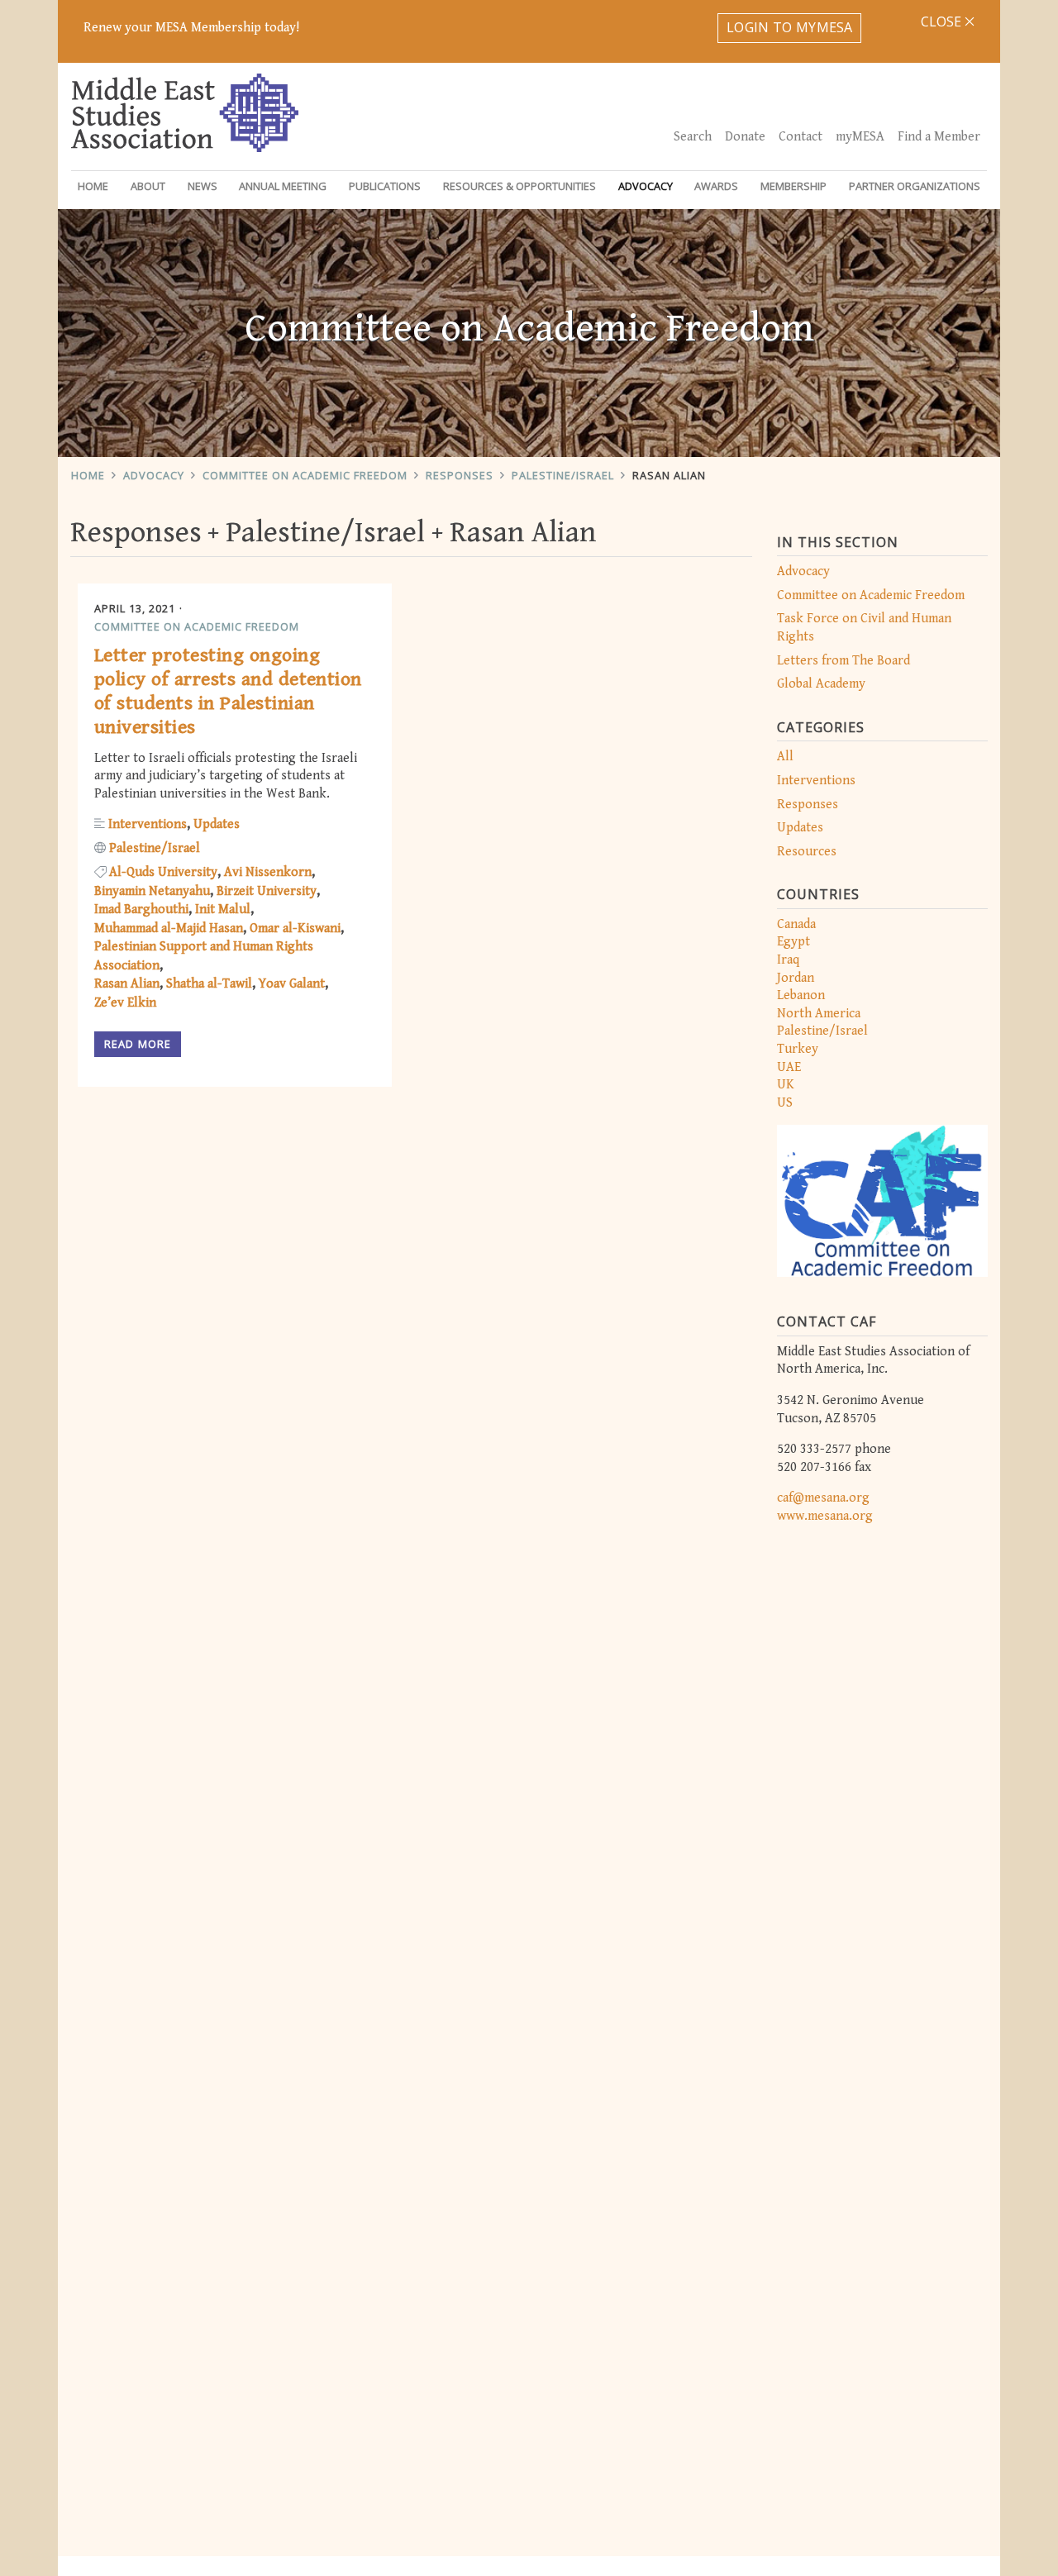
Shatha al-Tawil (209, 984)
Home (93, 186)
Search (693, 137)
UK (786, 1085)
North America (819, 1014)
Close (943, 21)
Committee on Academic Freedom (305, 475)
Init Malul (223, 909)
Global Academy (821, 684)
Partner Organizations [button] (915, 186)
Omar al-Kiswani (295, 929)
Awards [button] (716, 186)
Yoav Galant (292, 984)
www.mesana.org (825, 1516)
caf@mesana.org (823, 1498)
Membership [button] (793, 186)
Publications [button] (385, 186)
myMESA (860, 137)
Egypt (793, 942)
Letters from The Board (844, 661)
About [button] (148, 186)
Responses (460, 475)
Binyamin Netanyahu (152, 891)
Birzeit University (267, 891)
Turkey (798, 1049)
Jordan (796, 978)
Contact (801, 137)
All (785, 757)
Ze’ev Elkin (125, 1003)
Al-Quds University (163, 872)
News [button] (203, 186)
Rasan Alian (669, 475)
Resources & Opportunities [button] (519, 186)
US (785, 1103)
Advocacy (154, 475)
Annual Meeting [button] (283, 186)
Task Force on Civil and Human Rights (864, 628)
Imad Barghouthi (141, 909)
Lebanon (801, 995)
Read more (138, 1044)
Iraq (788, 960)
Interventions (816, 781)
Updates (800, 828)
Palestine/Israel (563, 475)
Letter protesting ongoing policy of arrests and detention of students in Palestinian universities (228, 691)
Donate (745, 137)
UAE (789, 1067)
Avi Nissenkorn (268, 872)
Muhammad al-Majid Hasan (169, 929)
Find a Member (939, 137)
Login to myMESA (790, 27)
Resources (807, 852)
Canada (796, 924)
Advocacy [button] (646, 186)
